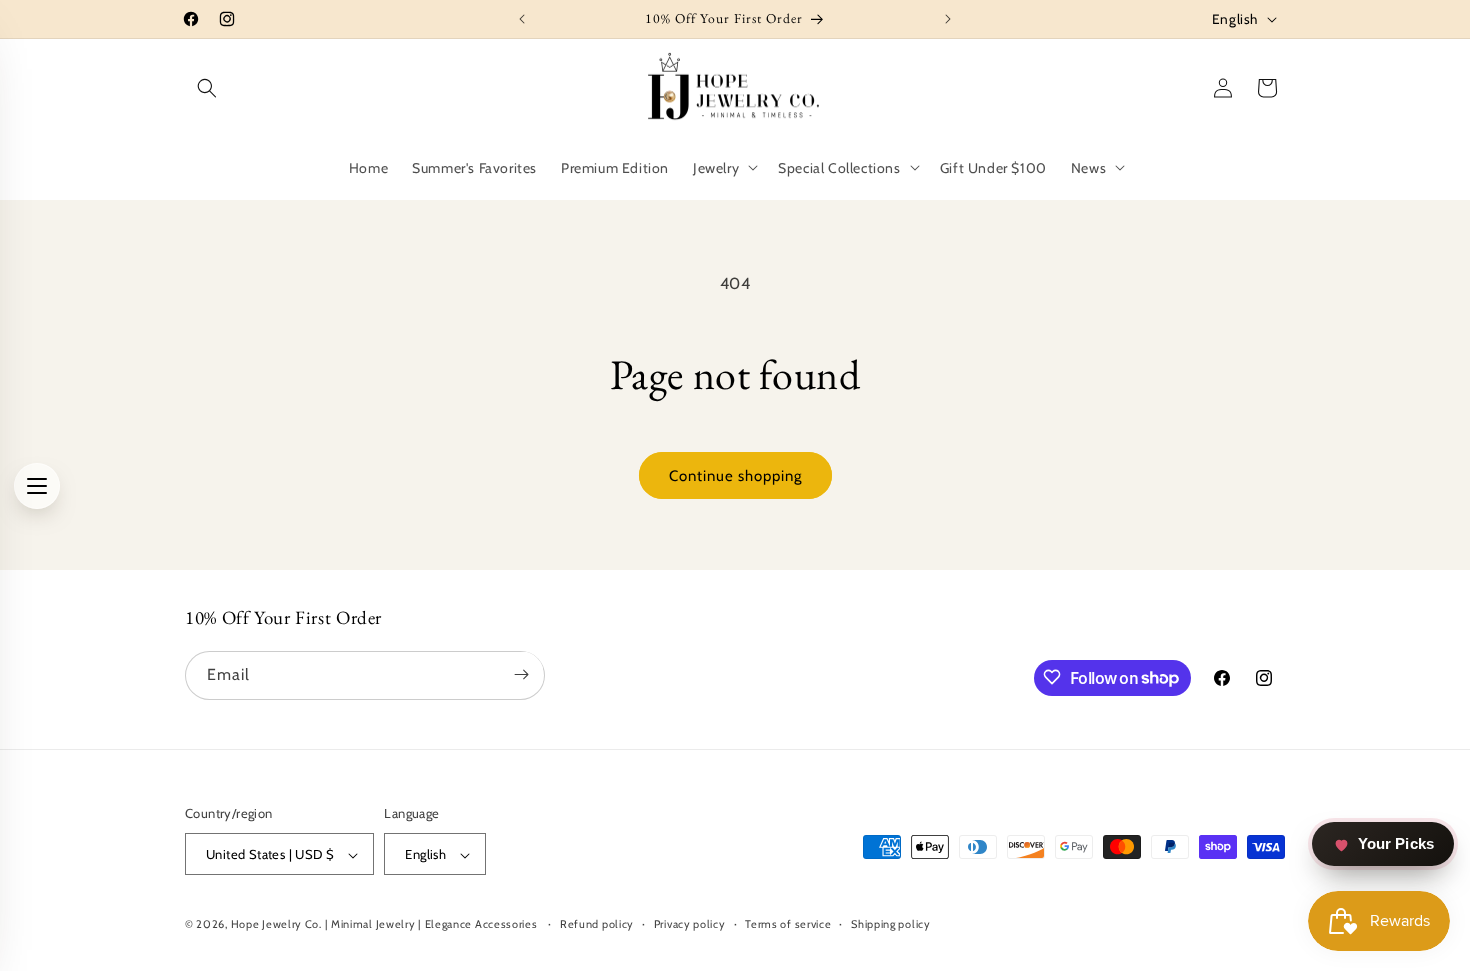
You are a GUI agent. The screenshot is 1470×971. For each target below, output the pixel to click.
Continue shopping (735, 476)
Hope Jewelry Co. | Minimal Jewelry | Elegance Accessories (386, 925)
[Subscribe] (521, 674)
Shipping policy (891, 924)
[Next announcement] (948, 19)
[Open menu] (37, 486)
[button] (207, 88)
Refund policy (597, 924)
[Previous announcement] (522, 19)
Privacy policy (690, 924)
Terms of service (788, 924)
